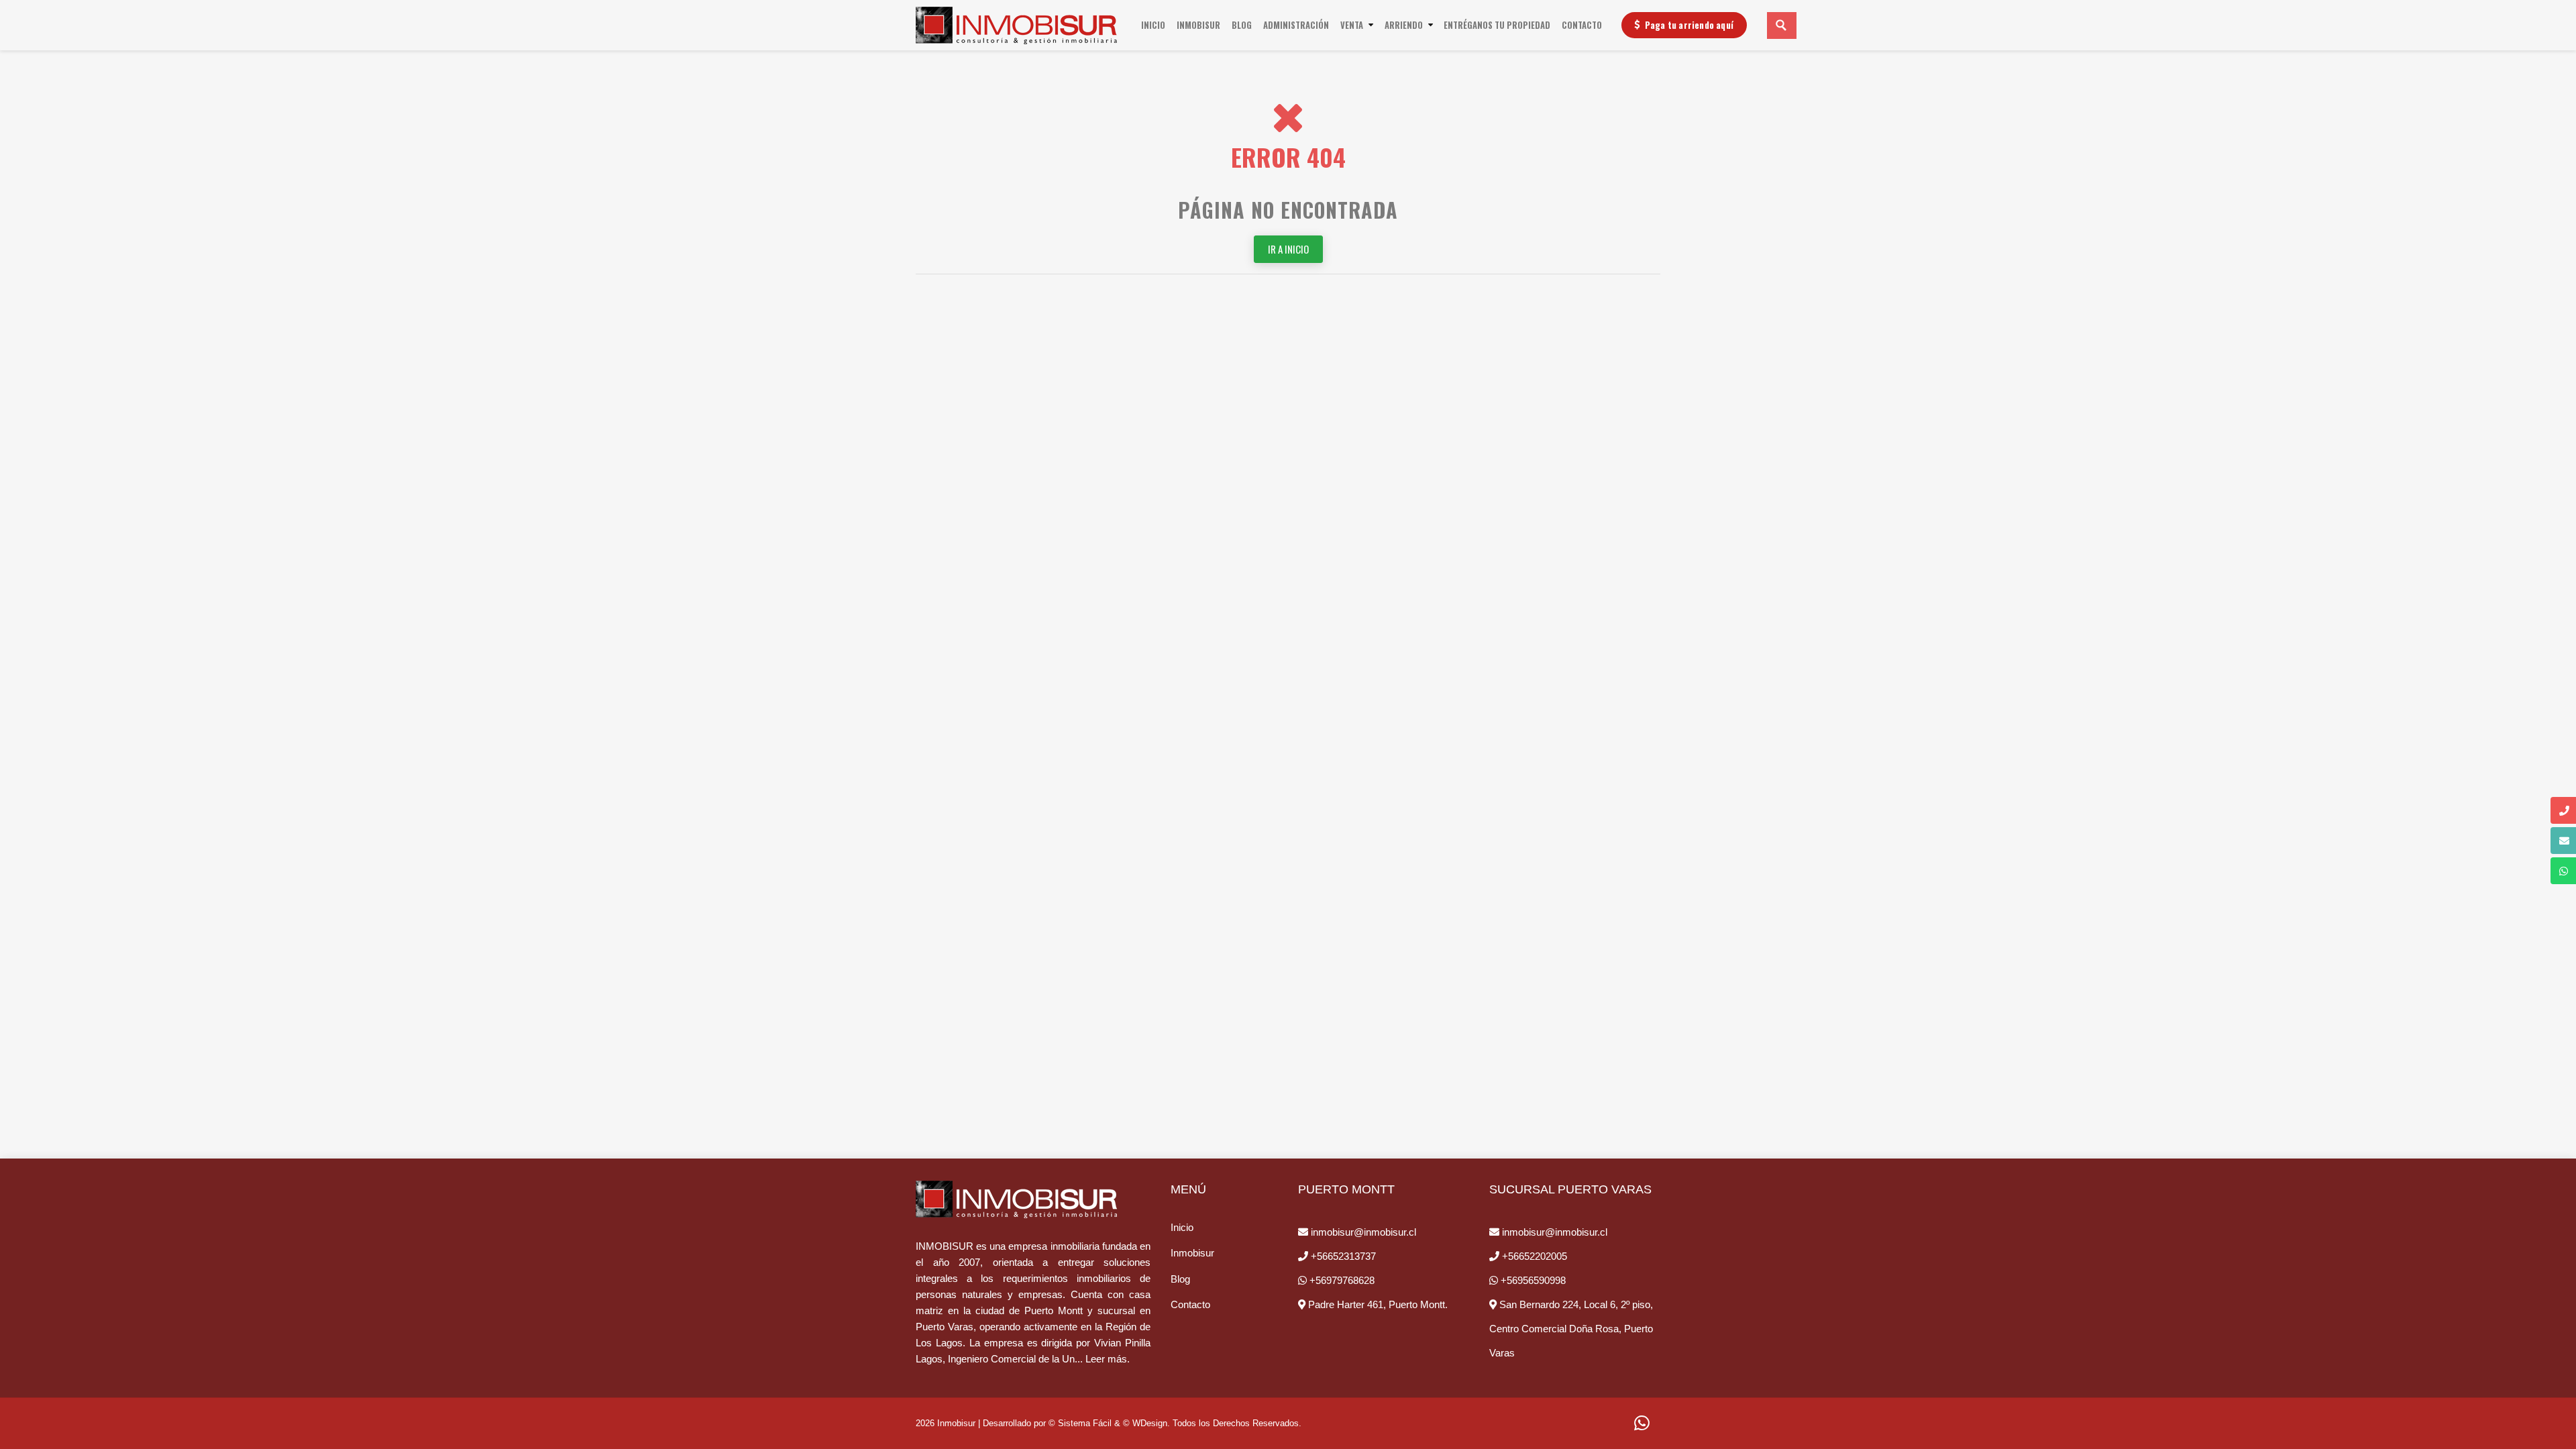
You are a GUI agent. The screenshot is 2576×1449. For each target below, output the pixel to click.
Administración (1296, 25)
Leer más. (1108, 1359)
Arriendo (1404, 25)
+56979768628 (1341, 1280)
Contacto (1582, 25)
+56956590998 (1532, 1280)
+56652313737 (1342, 1256)
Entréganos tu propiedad (1497, 25)
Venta (1352, 25)
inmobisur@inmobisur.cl (1362, 1232)
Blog (1242, 25)
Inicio (1155, 25)
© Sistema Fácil (1080, 1423)
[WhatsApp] (1642, 1424)
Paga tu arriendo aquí (1689, 25)
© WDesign (1145, 1423)
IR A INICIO (1288, 249)
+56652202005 (1533, 1256)
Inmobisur (1198, 25)
